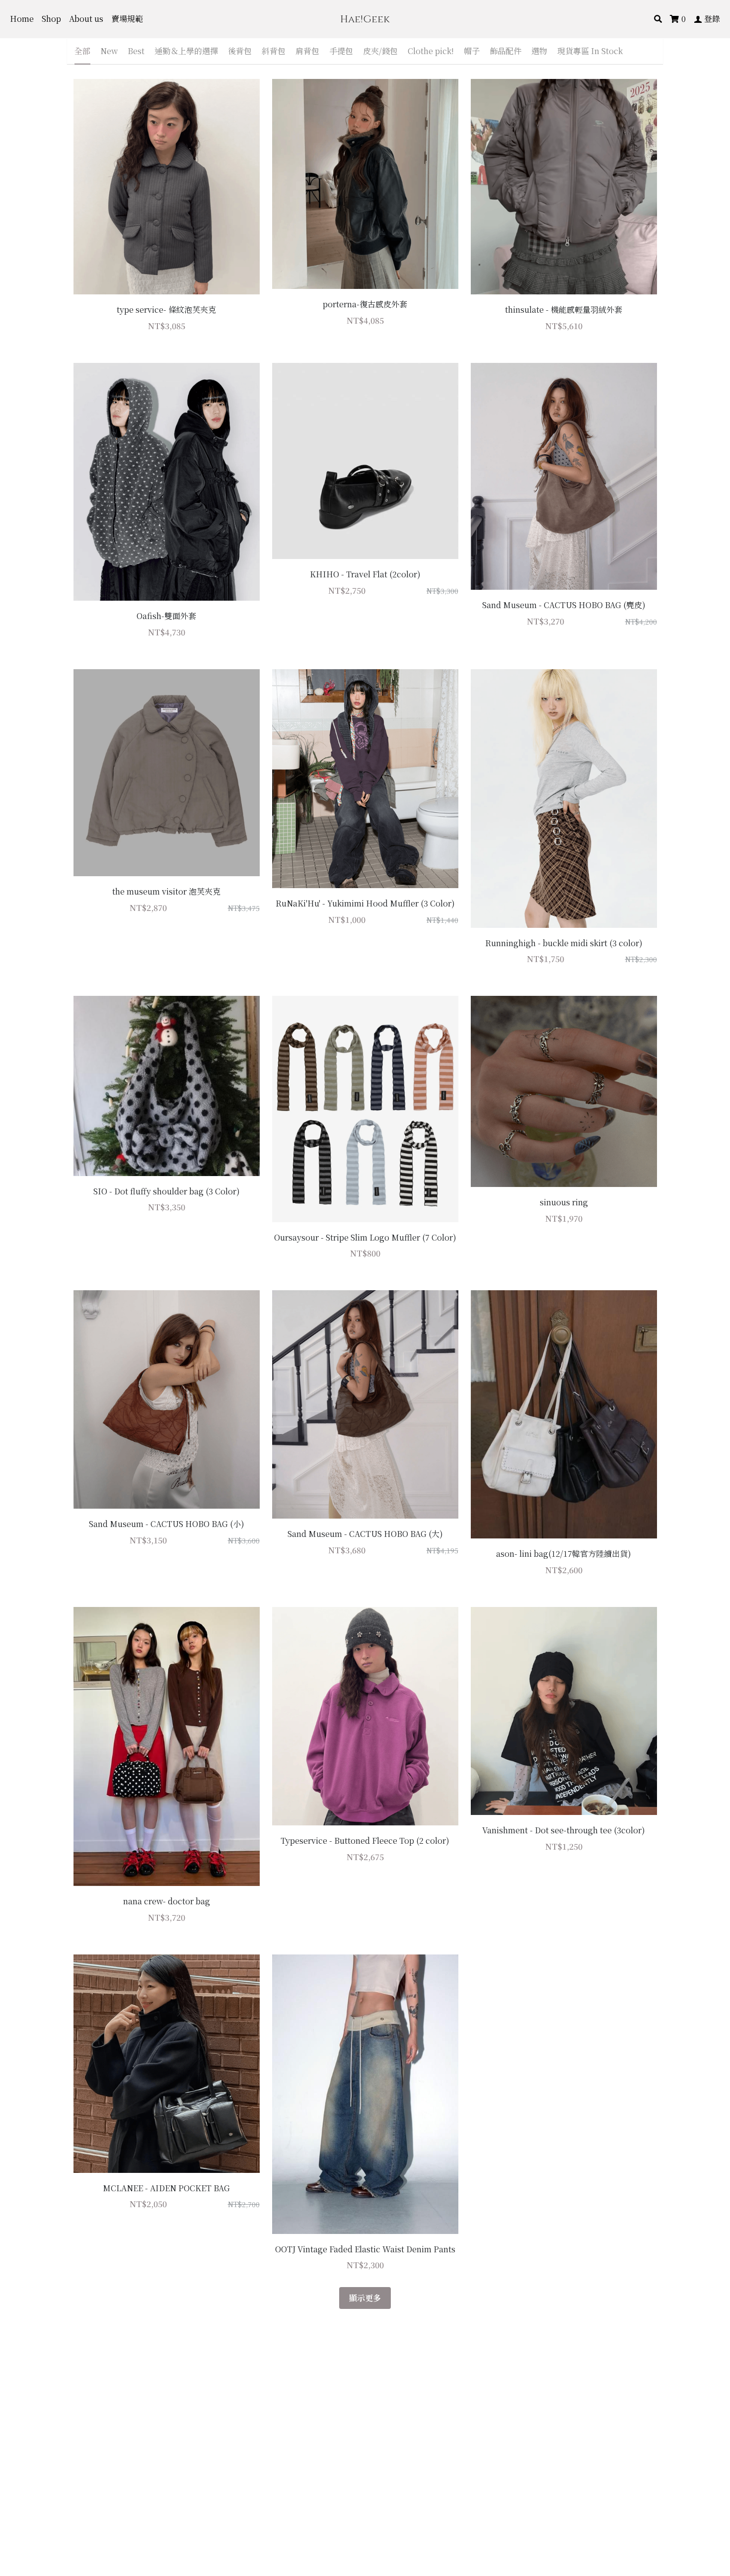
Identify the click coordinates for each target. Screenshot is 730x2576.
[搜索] (658, 19)
